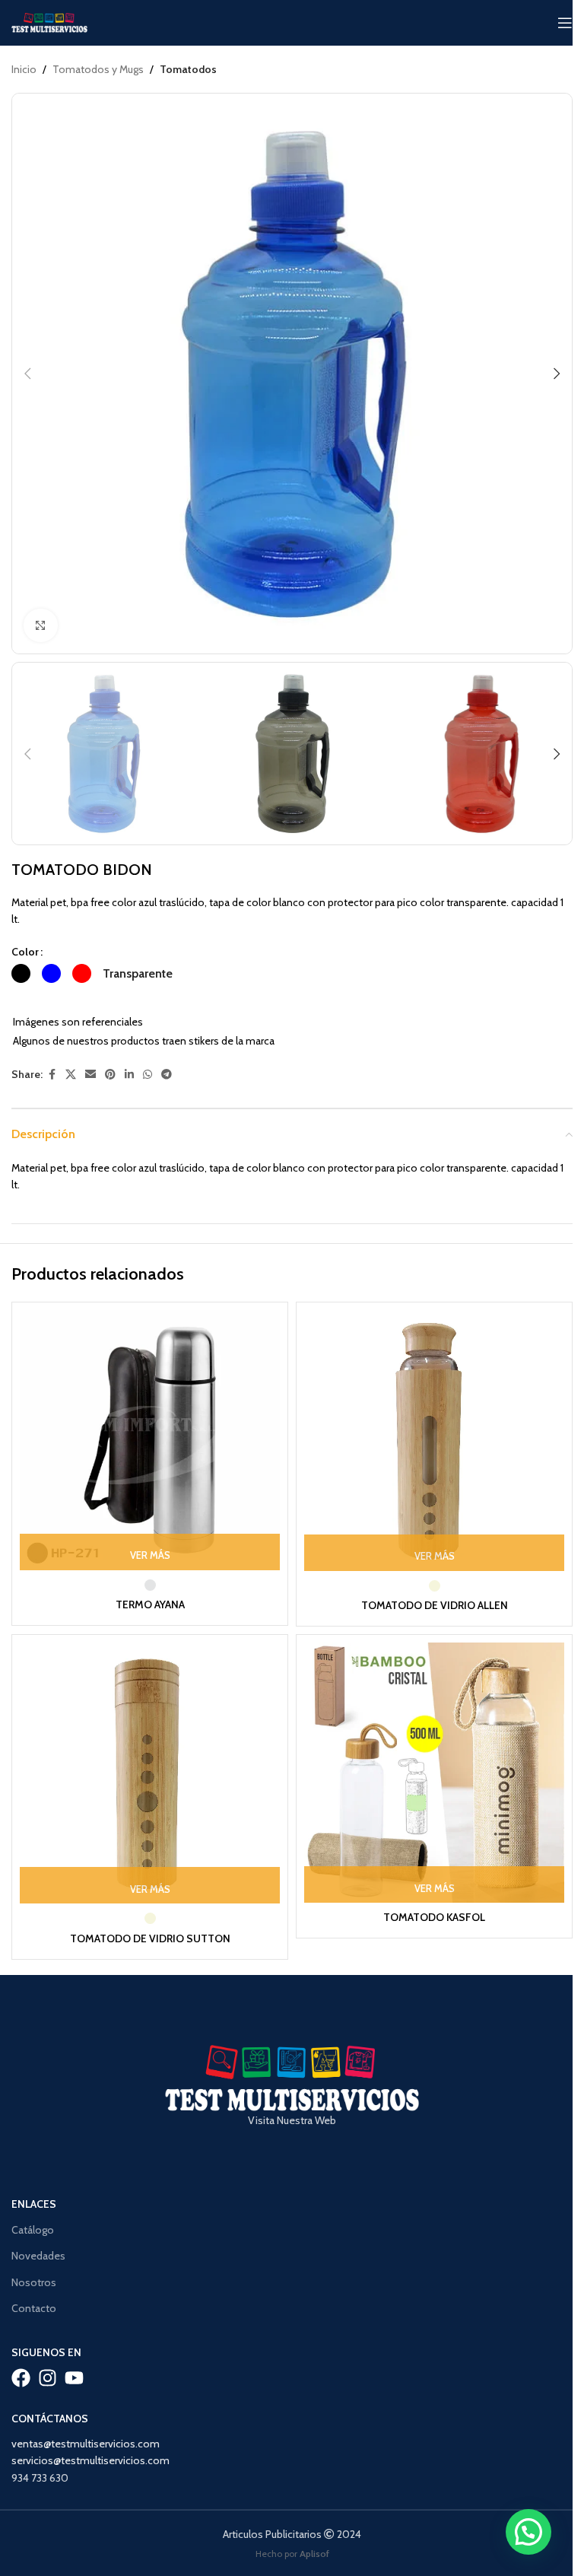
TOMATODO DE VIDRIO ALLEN (435, 1605)
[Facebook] (21, 2378)
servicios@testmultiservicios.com (90, 2460)
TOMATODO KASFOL (434, 1917)
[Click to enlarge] (41, 626)
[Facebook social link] (52, 1075)
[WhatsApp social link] (148, 1075)
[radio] (21, 973)
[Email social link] (90, 1075)
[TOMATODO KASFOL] (434, 1773)
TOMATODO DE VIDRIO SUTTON (150, 1938)
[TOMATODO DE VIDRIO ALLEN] (434, 1441)
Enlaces (34, 2204)
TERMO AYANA (150, 1604)
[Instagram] (48, 2378)
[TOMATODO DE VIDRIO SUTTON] (150, 1773)
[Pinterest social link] (110, 1075)
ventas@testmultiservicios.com (86, 2444)
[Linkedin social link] (129, 1075)
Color (25, 952)
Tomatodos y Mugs (98, 69)
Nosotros (34, 2282)
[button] (27, 374)
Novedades (38, 2256)
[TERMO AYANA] (150, 1440)
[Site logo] (49, 21)
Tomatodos (188, 69)
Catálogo (33, 2230)
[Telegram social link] (167, 1075)
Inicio (24, 69)
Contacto (34, 2308)
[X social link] (71, 1075)
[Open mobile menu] (565, 23)
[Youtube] (74, 2378)
